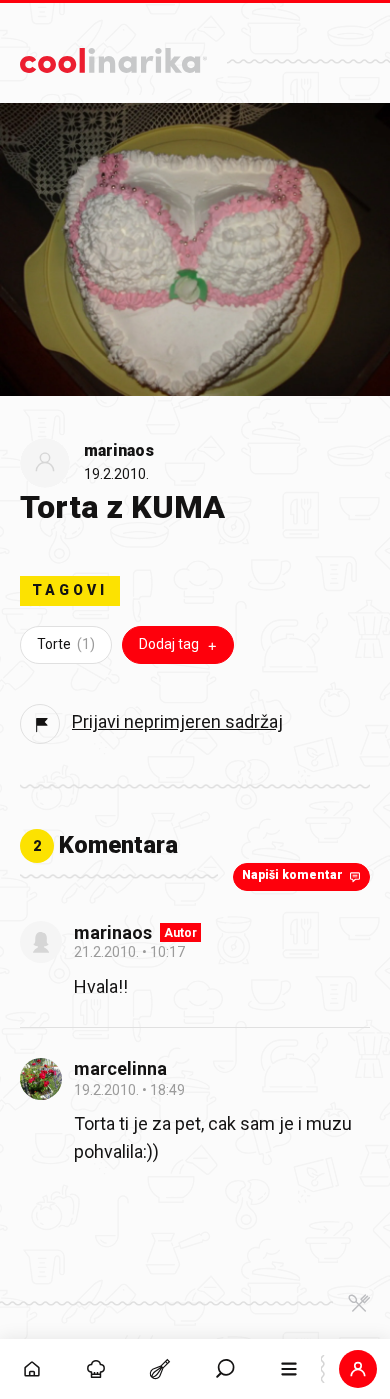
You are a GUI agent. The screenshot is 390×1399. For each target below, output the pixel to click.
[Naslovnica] (32, 1369)
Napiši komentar (292, 875)
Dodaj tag (169, 644)
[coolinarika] (113, 55)
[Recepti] (160, 1369)
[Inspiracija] (96, 1369)
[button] (225, 1369)
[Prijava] (358, 1369)
